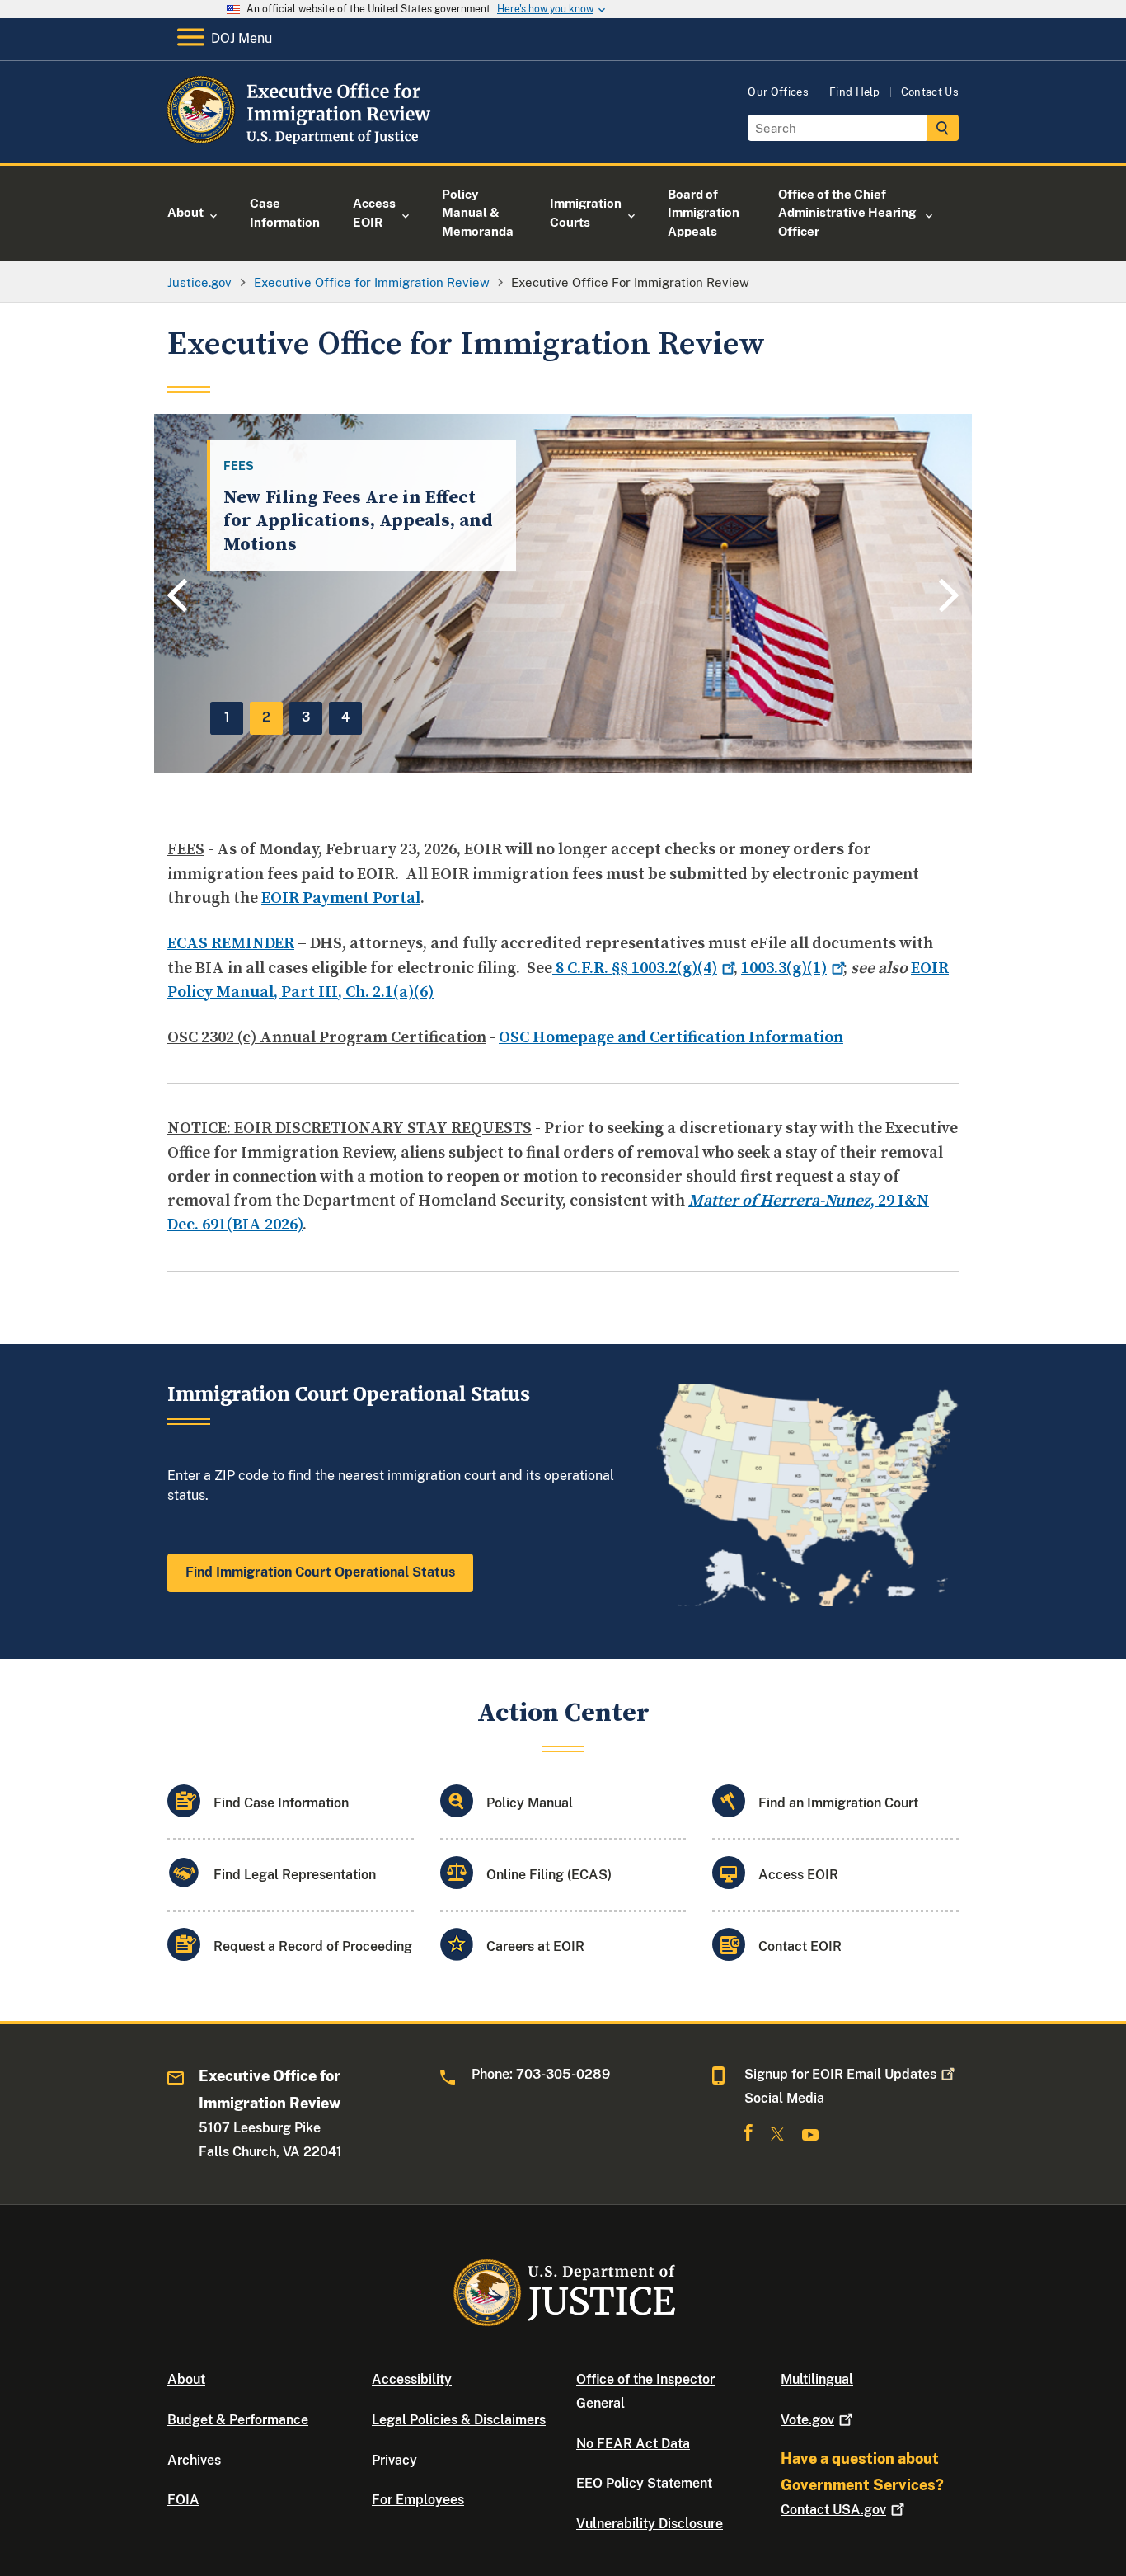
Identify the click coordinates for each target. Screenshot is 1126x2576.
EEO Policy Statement (644, 2483)
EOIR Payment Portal (341, 898)
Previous (175, 597)
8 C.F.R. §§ (635, 968)
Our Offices (778, 92)
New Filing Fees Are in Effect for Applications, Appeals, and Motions (358, 521)
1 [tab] (227, 717)
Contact (833, 2510)
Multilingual (817, 2379)
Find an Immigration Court (838, 1803)
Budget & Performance (238, 2420)
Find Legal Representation (295, 1875)
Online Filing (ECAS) (549, 1875)
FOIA (183, 2500)
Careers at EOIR (535, 1946)
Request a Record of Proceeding (313, 1946)
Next (951, 595)
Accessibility (412, 2379)
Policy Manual (530, 1803)
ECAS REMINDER (231, 944)
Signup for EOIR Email (840, 2074)
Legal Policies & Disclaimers (459, 2420)
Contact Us (930, 92)
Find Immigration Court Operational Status (320, 1572)
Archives (194, 2460)
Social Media (784, 2098)
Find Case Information (281, 1803)
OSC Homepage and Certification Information (671, 1038)
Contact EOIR (800, 1946)
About (186, 2379)
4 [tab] (345, 717)
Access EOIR (798, 1875)
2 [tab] (266, 717)
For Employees (418, 2500)
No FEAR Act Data (633, 2444)
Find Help (855, 92)
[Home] (301, 144)
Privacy (394, 2460)
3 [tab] (306, 717)
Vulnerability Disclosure (650, 2524)
